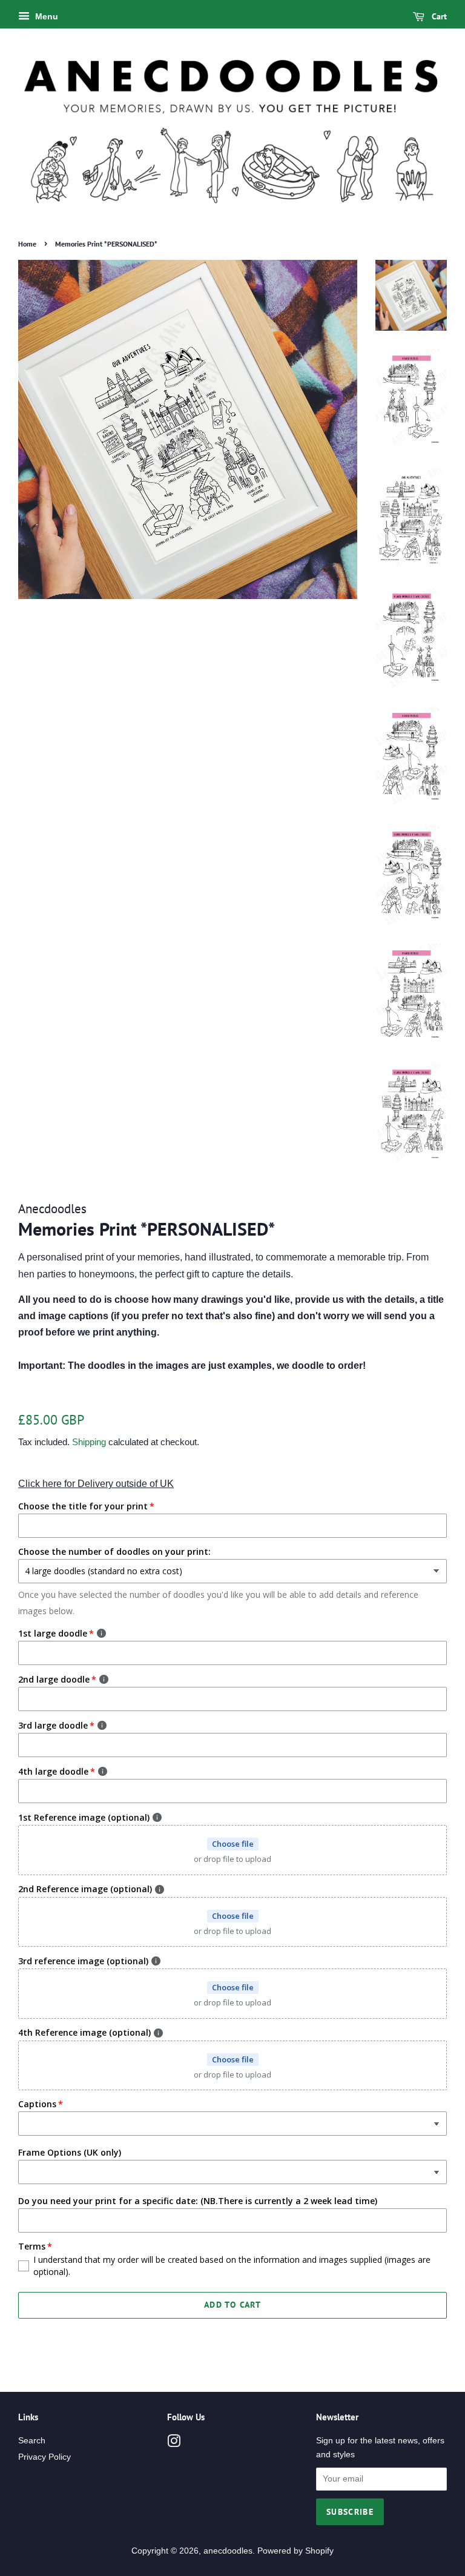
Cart (438, 16)
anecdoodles (228, 2551)
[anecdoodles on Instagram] (174, 2444)
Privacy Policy (45, 2457)
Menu (45, 16)
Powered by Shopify (295, 2551)
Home (27, 244)
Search (32, 2441)
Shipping (89, 1442)
